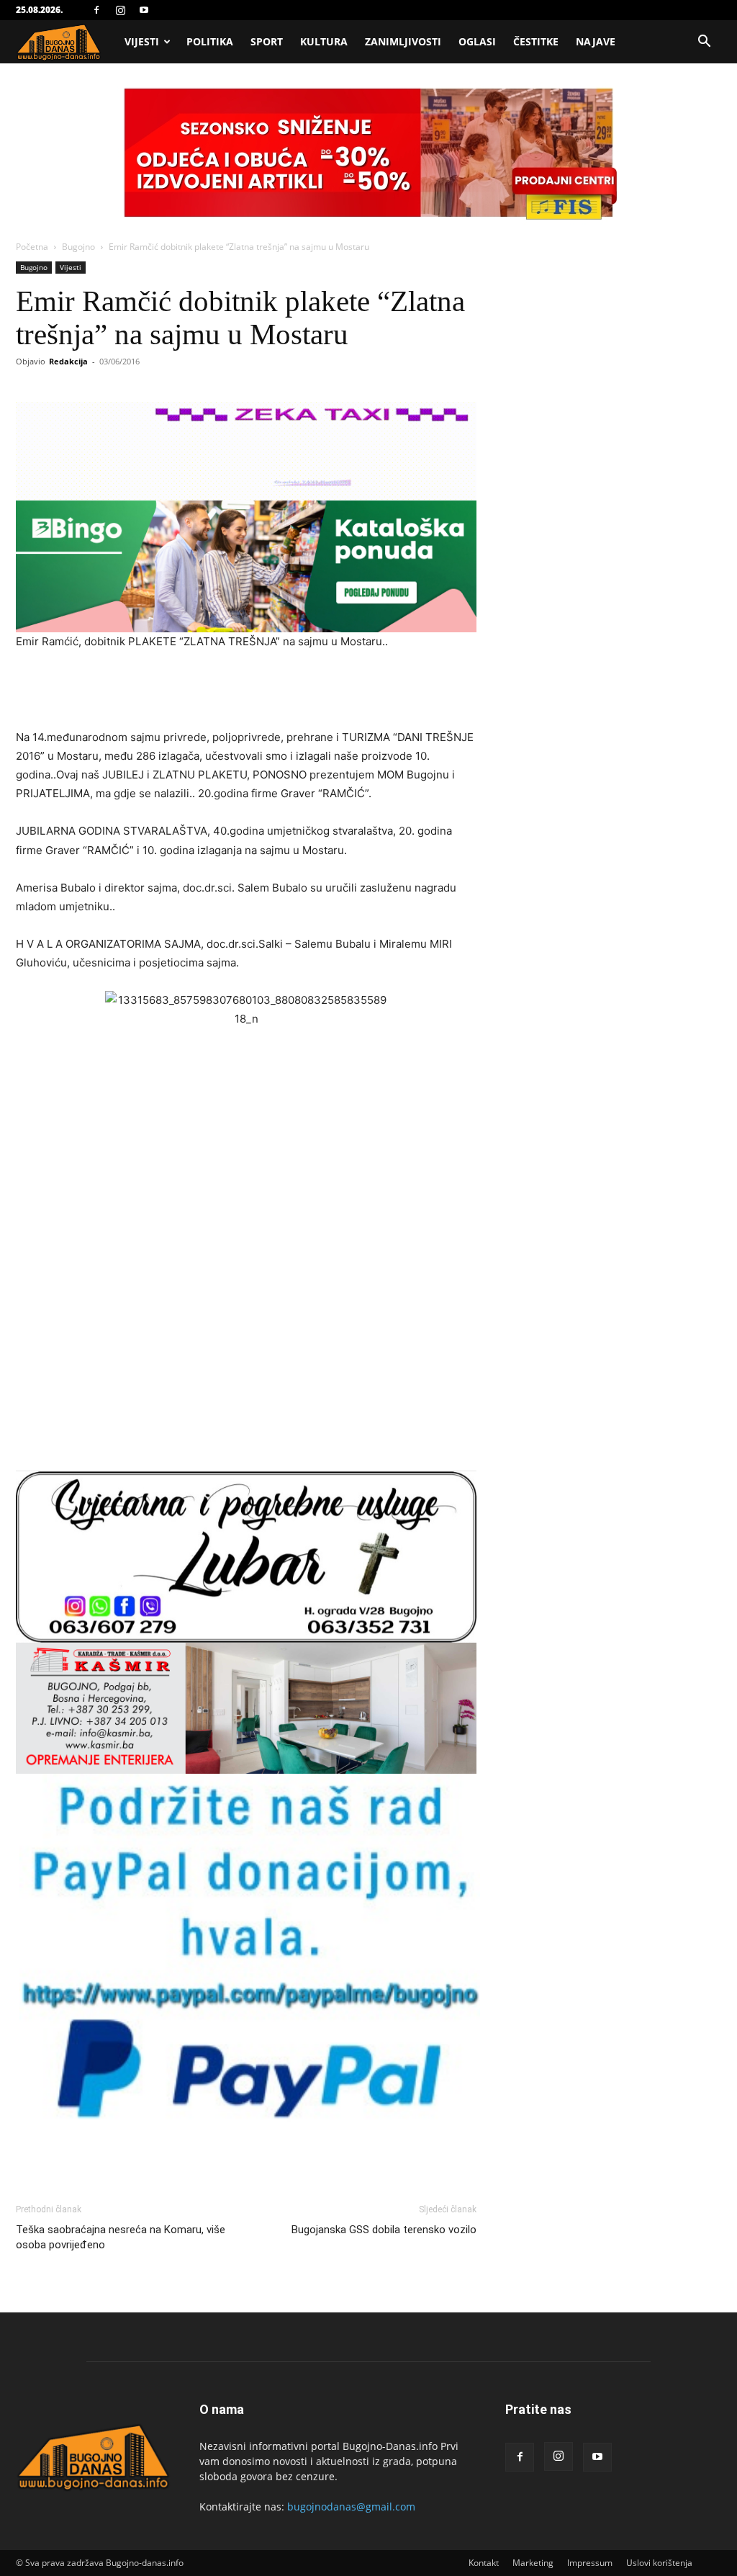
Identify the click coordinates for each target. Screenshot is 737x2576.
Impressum (590, 2563)
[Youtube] (144, 10)
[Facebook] (96, 10)
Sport (267, 41)
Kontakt (484, 2563)
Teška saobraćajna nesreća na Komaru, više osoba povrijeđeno (121, 2237)
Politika (210, 41)
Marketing (533, 2563)
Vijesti (142, 41)
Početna (32, 247)
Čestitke (536, 41)
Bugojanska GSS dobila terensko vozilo (384, 2230)
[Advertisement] (246, 691)
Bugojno (78, 247)
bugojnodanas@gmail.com (351, 2507)
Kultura (324, 41)
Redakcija (68, 361)
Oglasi (477, 41)
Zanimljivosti (403, 41)
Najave (596, 41)
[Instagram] (120, 10)
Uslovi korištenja (659, 2563)
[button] (704, 43)
